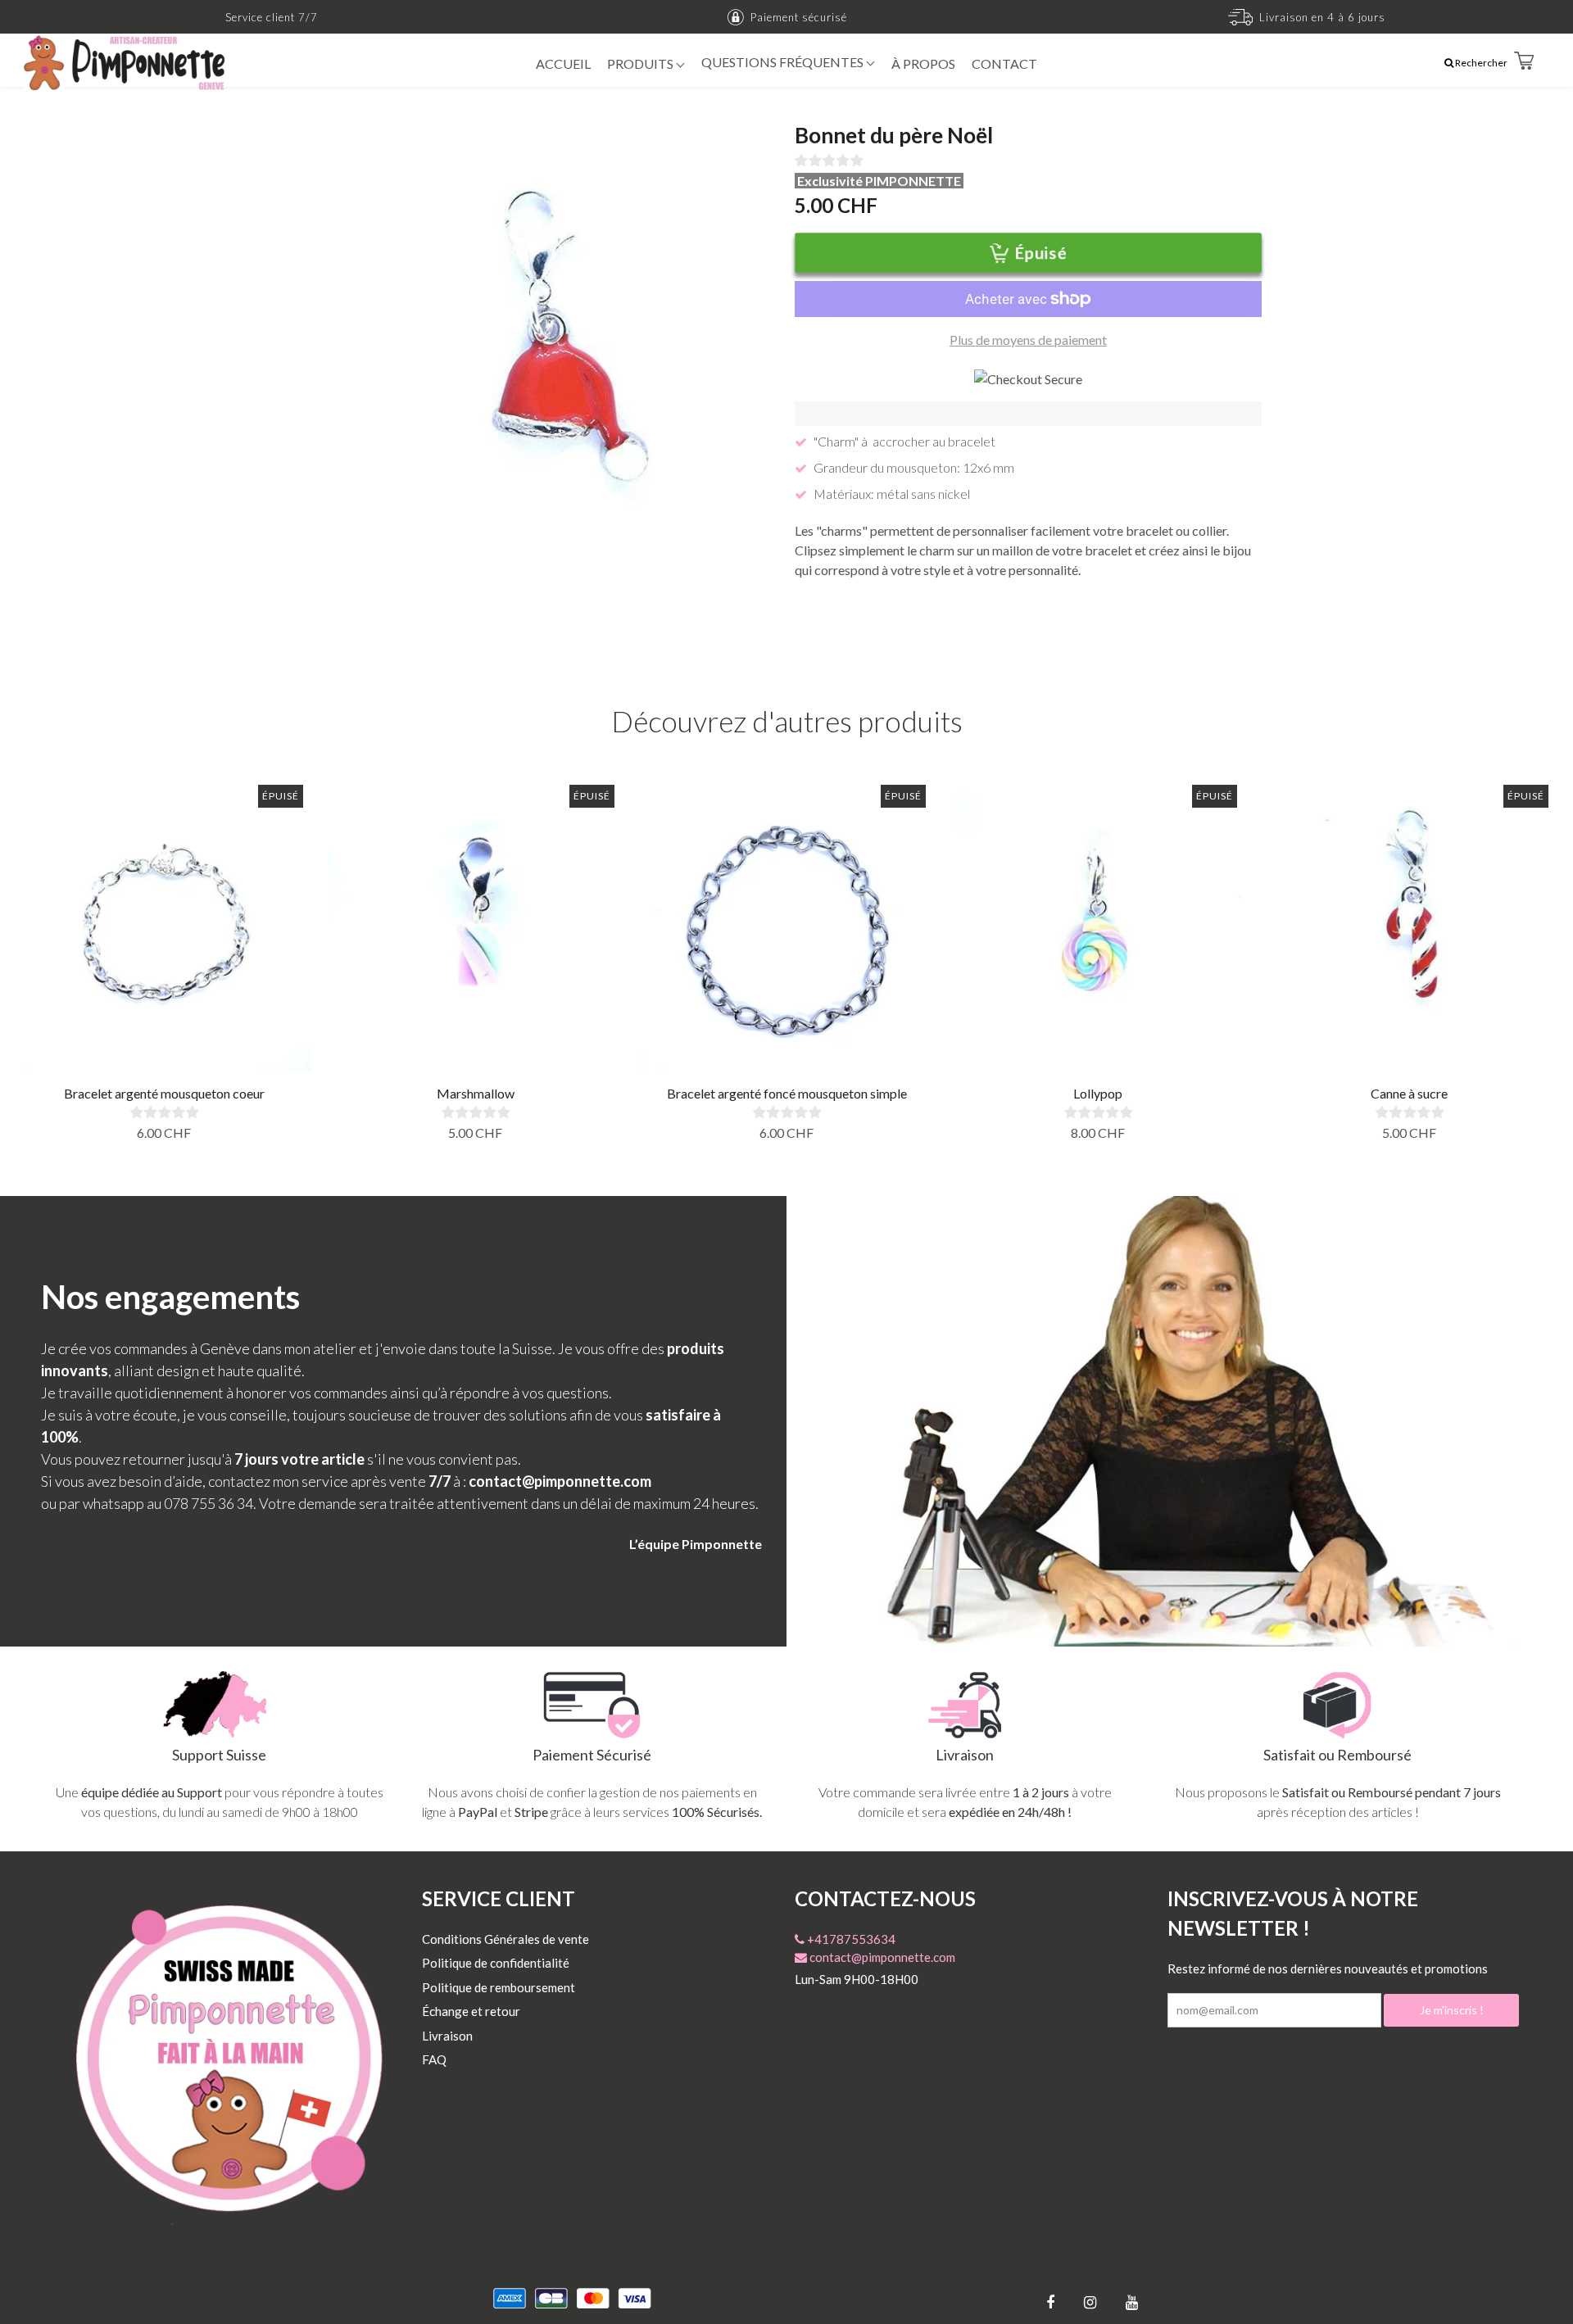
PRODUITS (641, 63)
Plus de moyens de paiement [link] (1028, 340)
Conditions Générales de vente (505, 1939)
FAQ (434, 2059)
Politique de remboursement (499, 1987)
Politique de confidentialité (496, 1963)
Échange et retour (471, 2011)
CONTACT (1004, 63)
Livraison (447, 2036)
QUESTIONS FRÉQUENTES (784, 62)
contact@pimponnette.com (881, 1957)
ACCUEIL (563, 63)
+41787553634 (850, 1939)
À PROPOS (923, 63)
